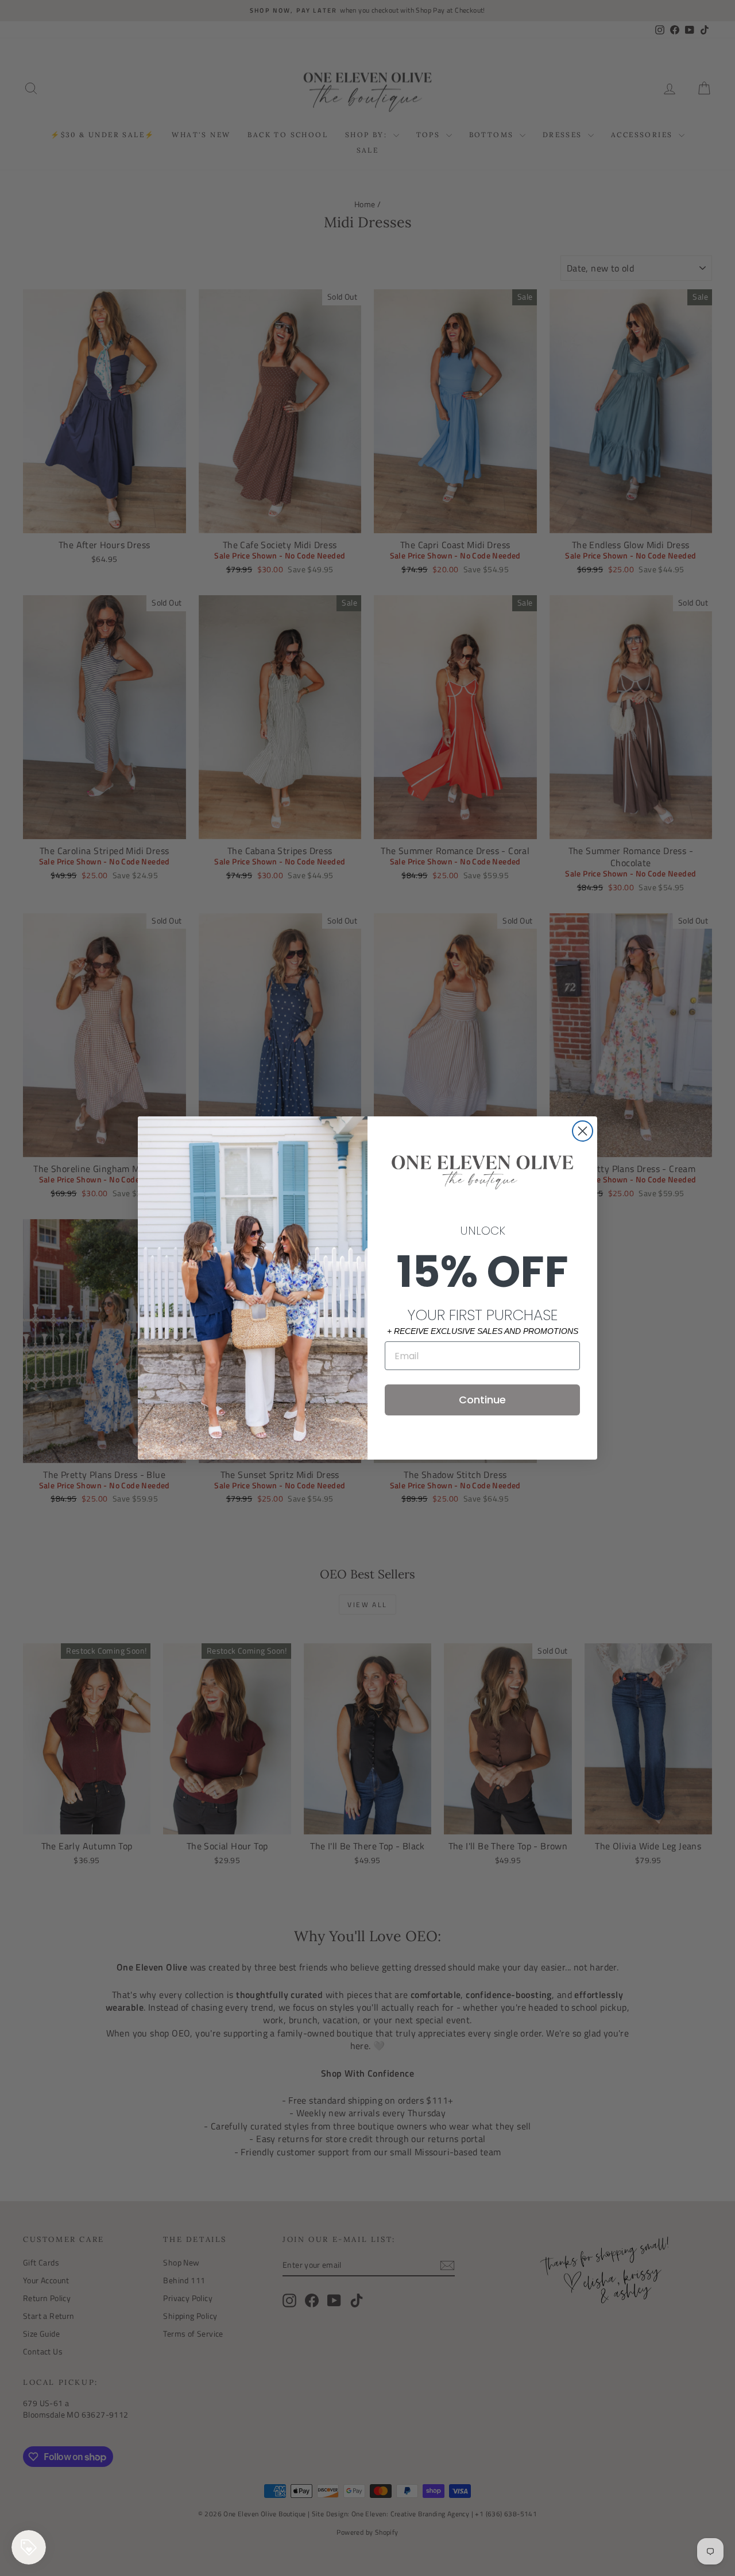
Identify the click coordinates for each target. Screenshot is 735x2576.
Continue (482, 1400)
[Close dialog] (583, 1131)
